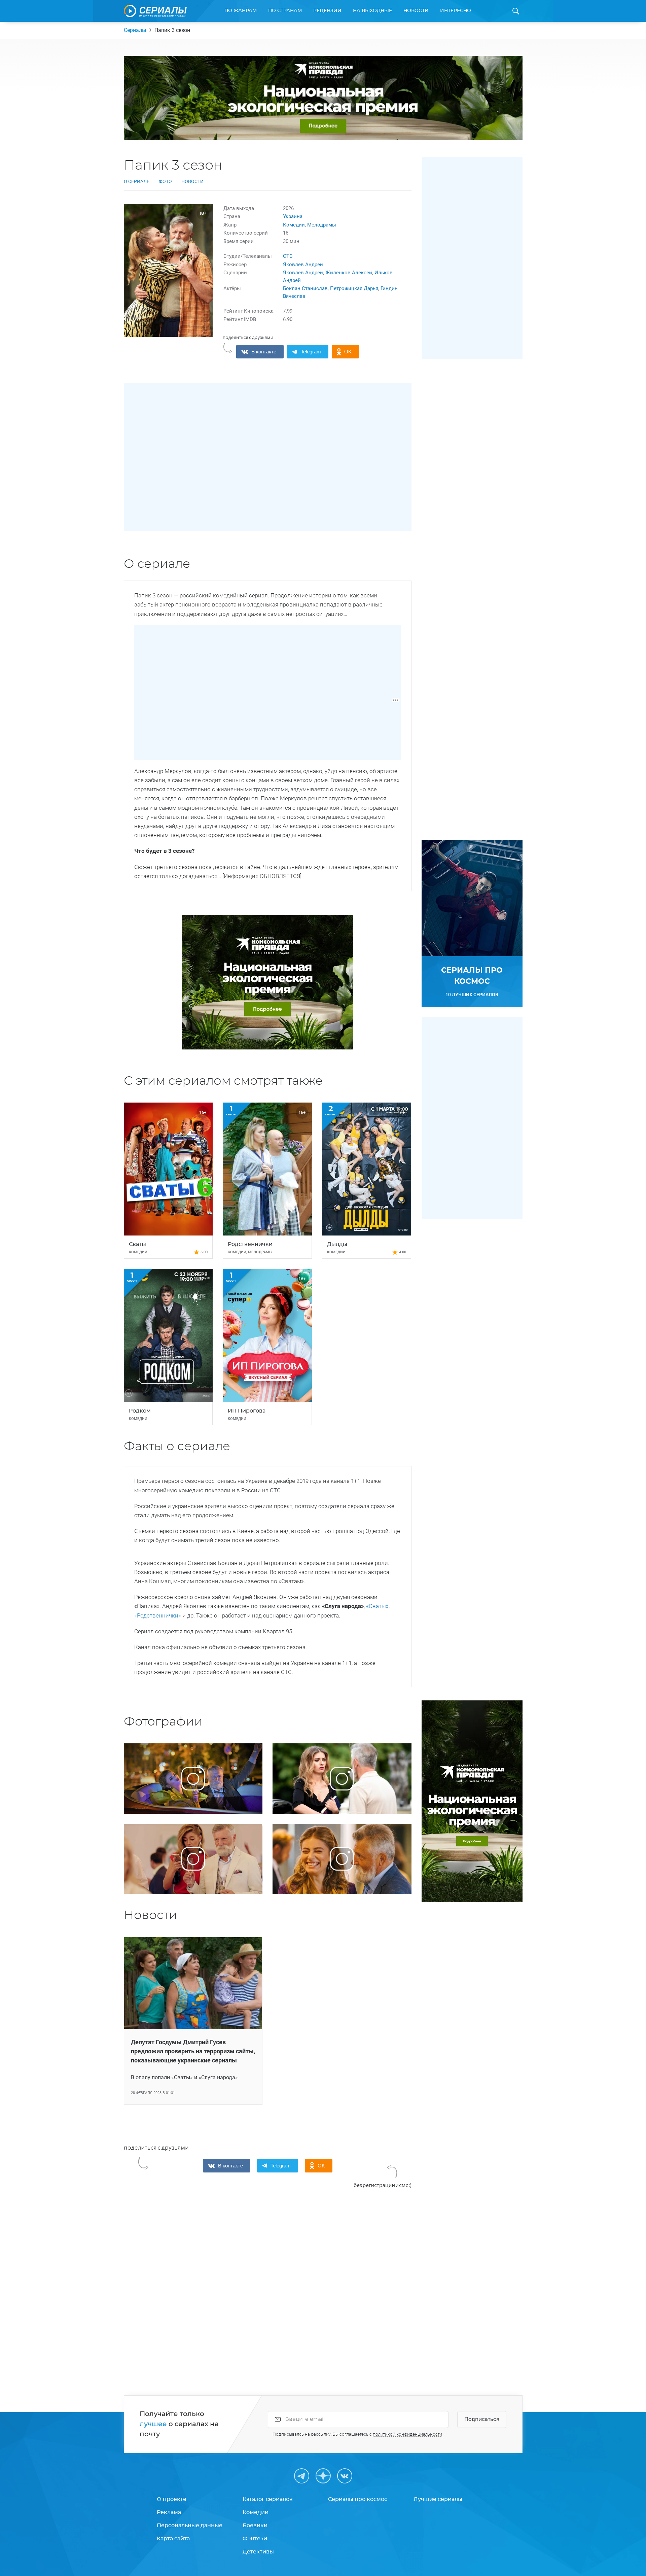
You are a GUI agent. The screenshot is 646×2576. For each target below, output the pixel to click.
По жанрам (241, 11)
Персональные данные (190, 2526)
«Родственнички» (158, 1615)
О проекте (172, 2499)
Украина (293, 216)
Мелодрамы (322, 225)
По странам (285, 11)
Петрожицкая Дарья (354, 288)
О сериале (137, 181)
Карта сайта (173, 2539)
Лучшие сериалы (438, 2499)
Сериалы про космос (358, 2499)
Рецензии (327, 11)
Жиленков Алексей (349, 273)
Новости (416, 11)
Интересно (456, 11)
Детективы (258, 2552)
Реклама (169, 2512)
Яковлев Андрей (303, 265)
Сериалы (135, 30)
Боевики (255, 2526)
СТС (288, 256)
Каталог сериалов (268, 2499)
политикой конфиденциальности (407, 2434)
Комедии (294, 225)
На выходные (372, 11)
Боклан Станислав (305, 288)
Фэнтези (255, 2539)
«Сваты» (377, 1606)
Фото (165, 181)
